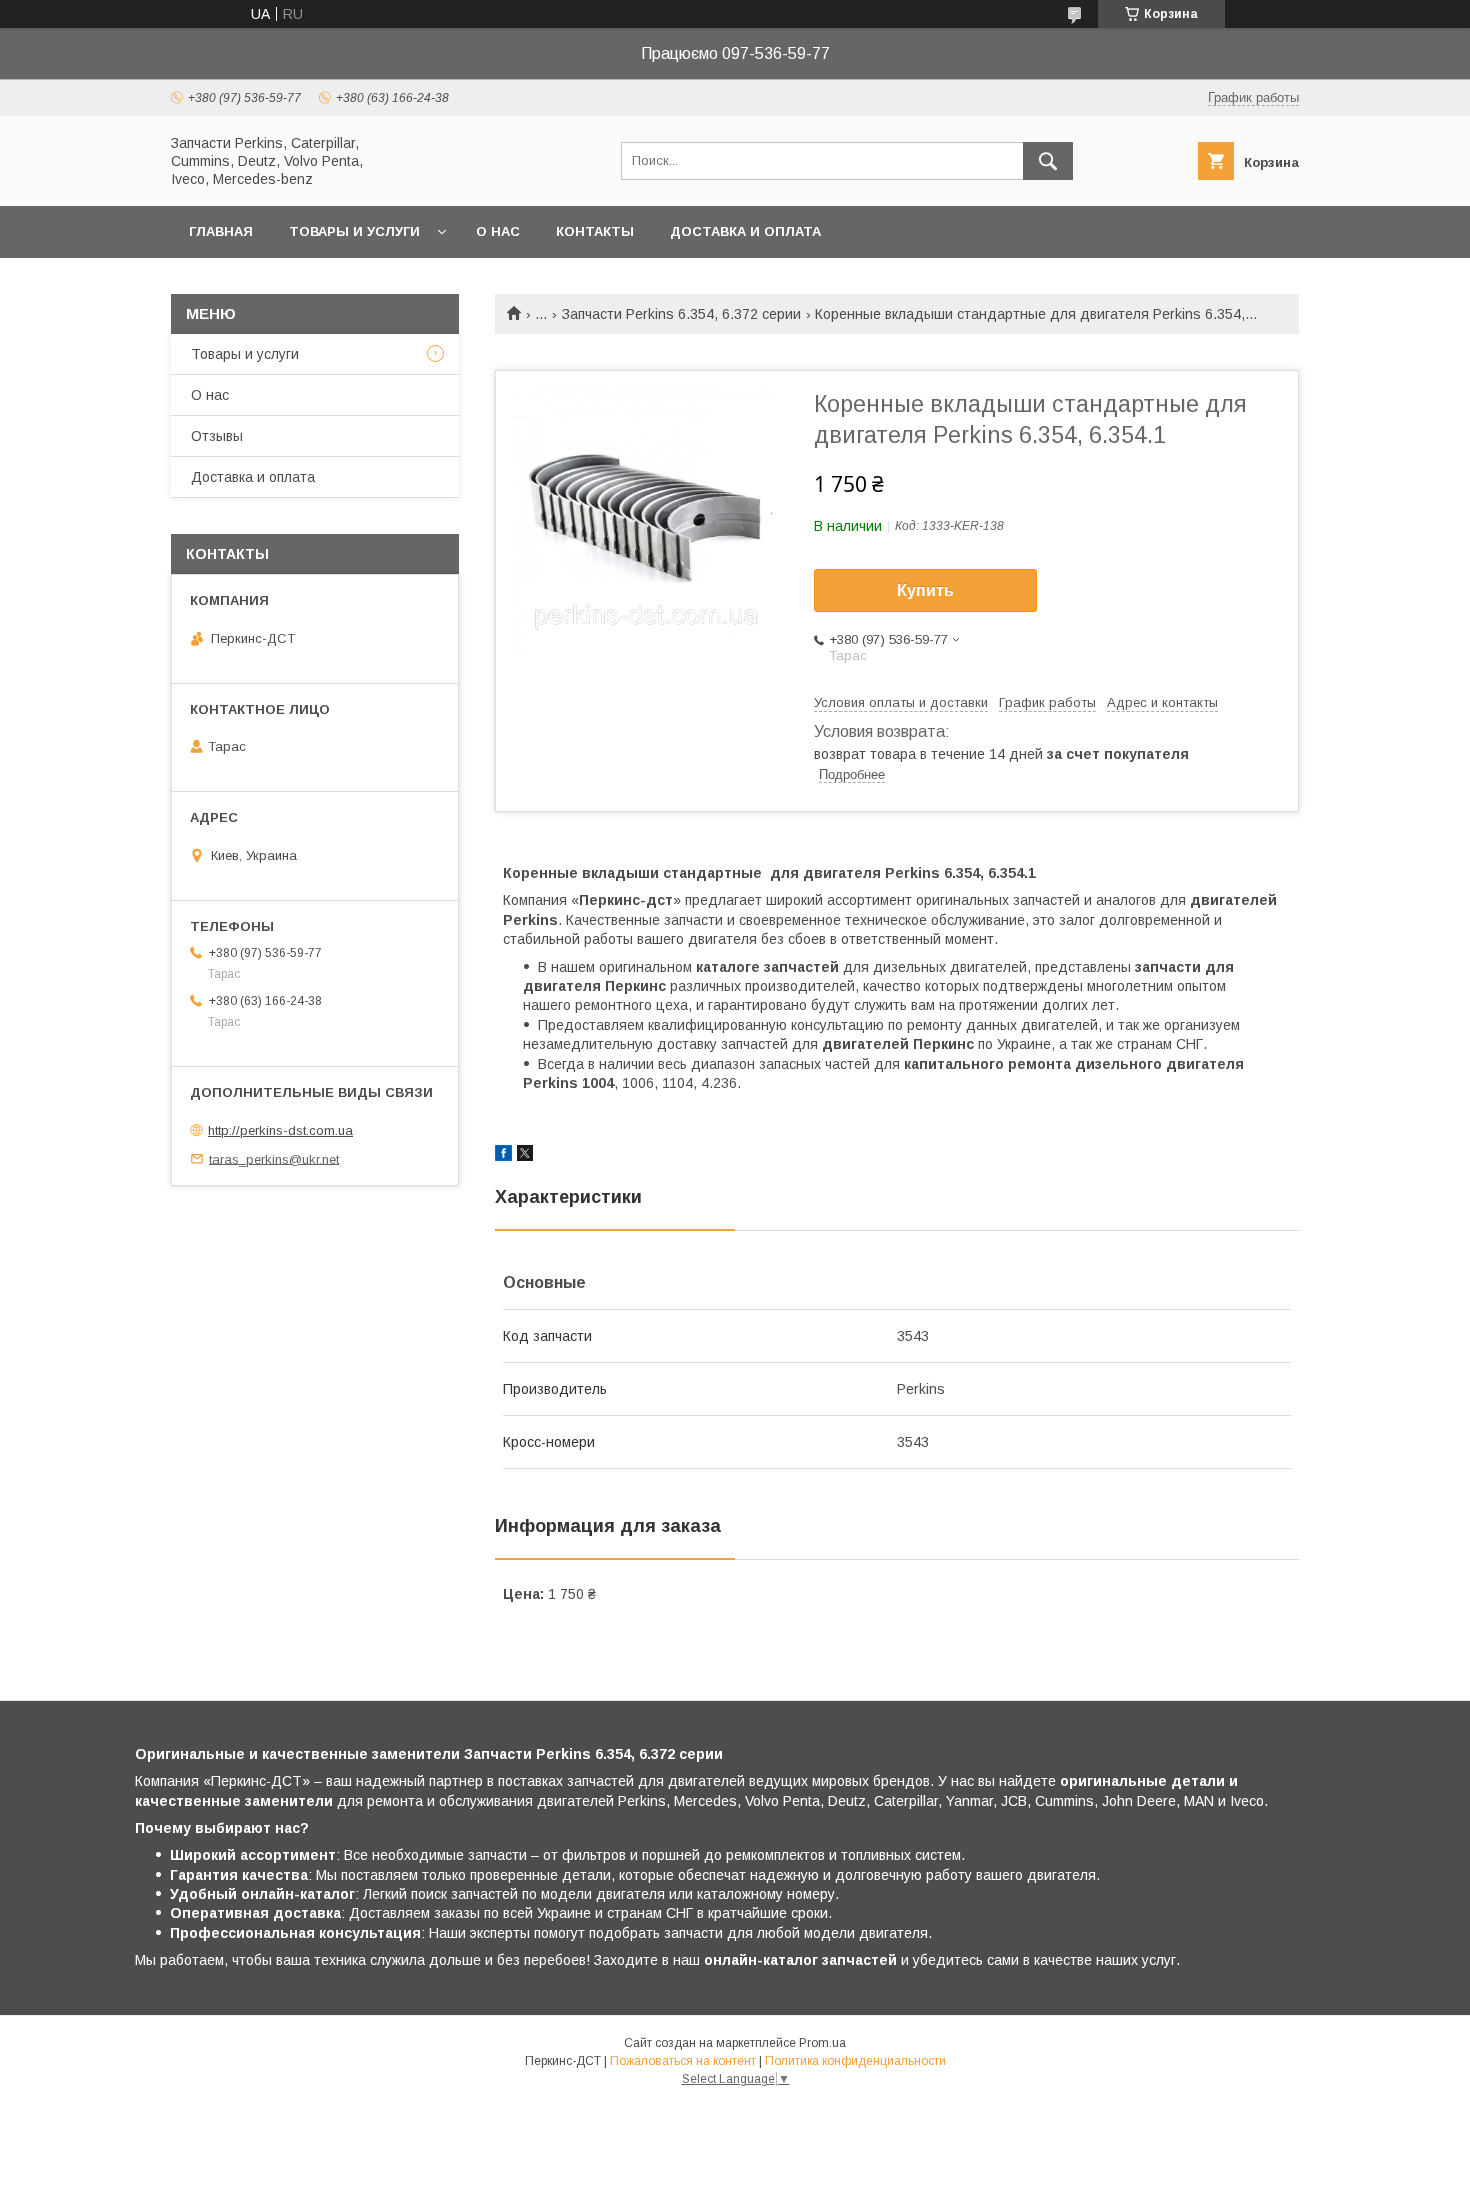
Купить (925, 590)
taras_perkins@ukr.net (274, 1158)
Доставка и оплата (745, 231)
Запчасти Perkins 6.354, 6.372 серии (681, 314)
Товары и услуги (354, 231)
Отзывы (217, 436)
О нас (498, 231)
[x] (525, 1156)
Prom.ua (822, 2043)
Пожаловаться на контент (683, 2061)
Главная (221, 231)
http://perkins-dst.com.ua (280, 1130)
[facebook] (503, 1156)
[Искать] (1048, 161)
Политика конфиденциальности (855, 2061)
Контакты (595, 231)
